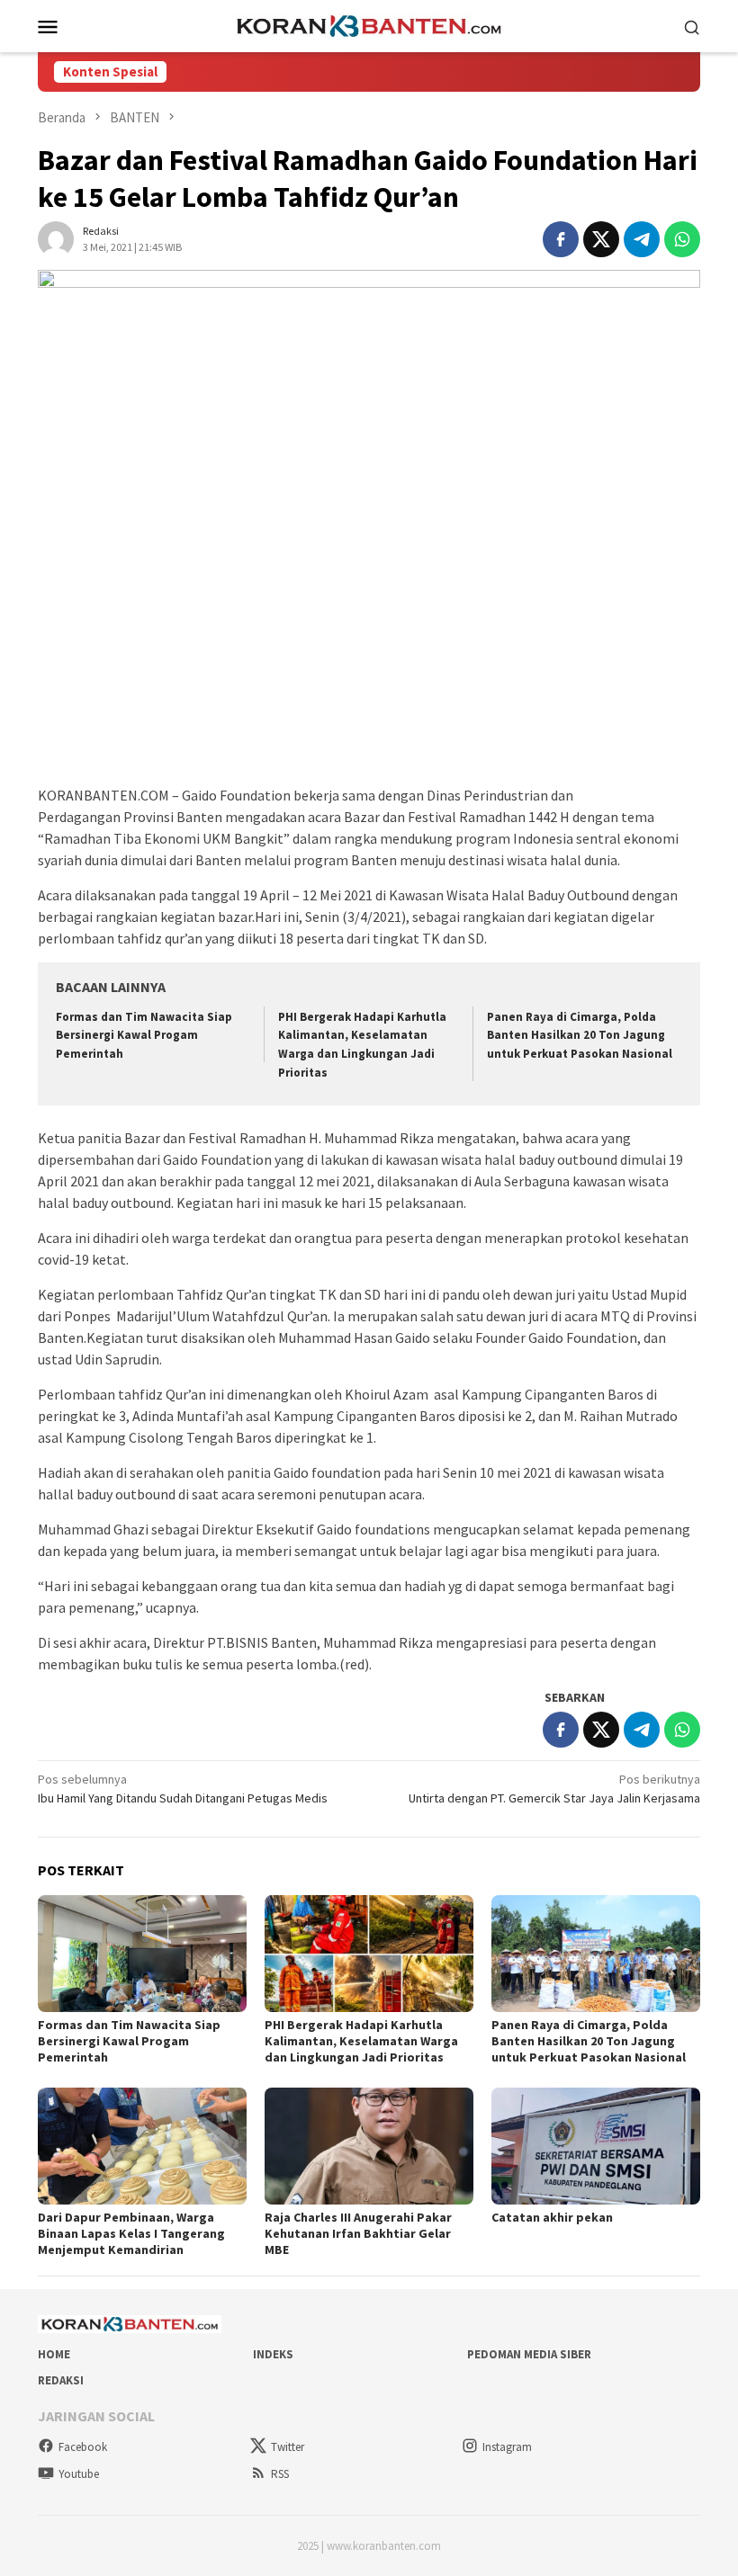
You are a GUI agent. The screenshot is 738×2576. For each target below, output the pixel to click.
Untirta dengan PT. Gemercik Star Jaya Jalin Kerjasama (554, 1789)
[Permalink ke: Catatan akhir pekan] (596, 2146)
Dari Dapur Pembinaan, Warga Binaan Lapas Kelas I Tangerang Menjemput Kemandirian (131, 2233)
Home (54, 2354)
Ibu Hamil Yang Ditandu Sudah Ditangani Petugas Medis (183, 1789)
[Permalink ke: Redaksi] (56, 237)
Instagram (507, 2447)
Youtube (79, 2474)
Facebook (83, 2447)
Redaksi (61, 2380)
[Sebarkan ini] (561, 239)
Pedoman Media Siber (529, 2354)
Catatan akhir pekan (552, 2217)
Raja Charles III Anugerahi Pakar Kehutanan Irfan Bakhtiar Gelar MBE (358, 2233)
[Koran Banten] (369, 24)
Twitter (288, 2447)
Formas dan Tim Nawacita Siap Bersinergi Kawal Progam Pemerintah (144, 1036)
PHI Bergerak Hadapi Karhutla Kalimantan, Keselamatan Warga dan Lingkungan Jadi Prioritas (361, 2041)
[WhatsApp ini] (682, 239)
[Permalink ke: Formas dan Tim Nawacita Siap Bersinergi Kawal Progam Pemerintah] (142, 1954)
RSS (280, 2474)
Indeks (273, 2354)
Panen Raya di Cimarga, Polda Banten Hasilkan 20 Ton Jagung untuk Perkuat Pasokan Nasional (580, 1036)
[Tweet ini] (601, 239)
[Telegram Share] (642, 239)
